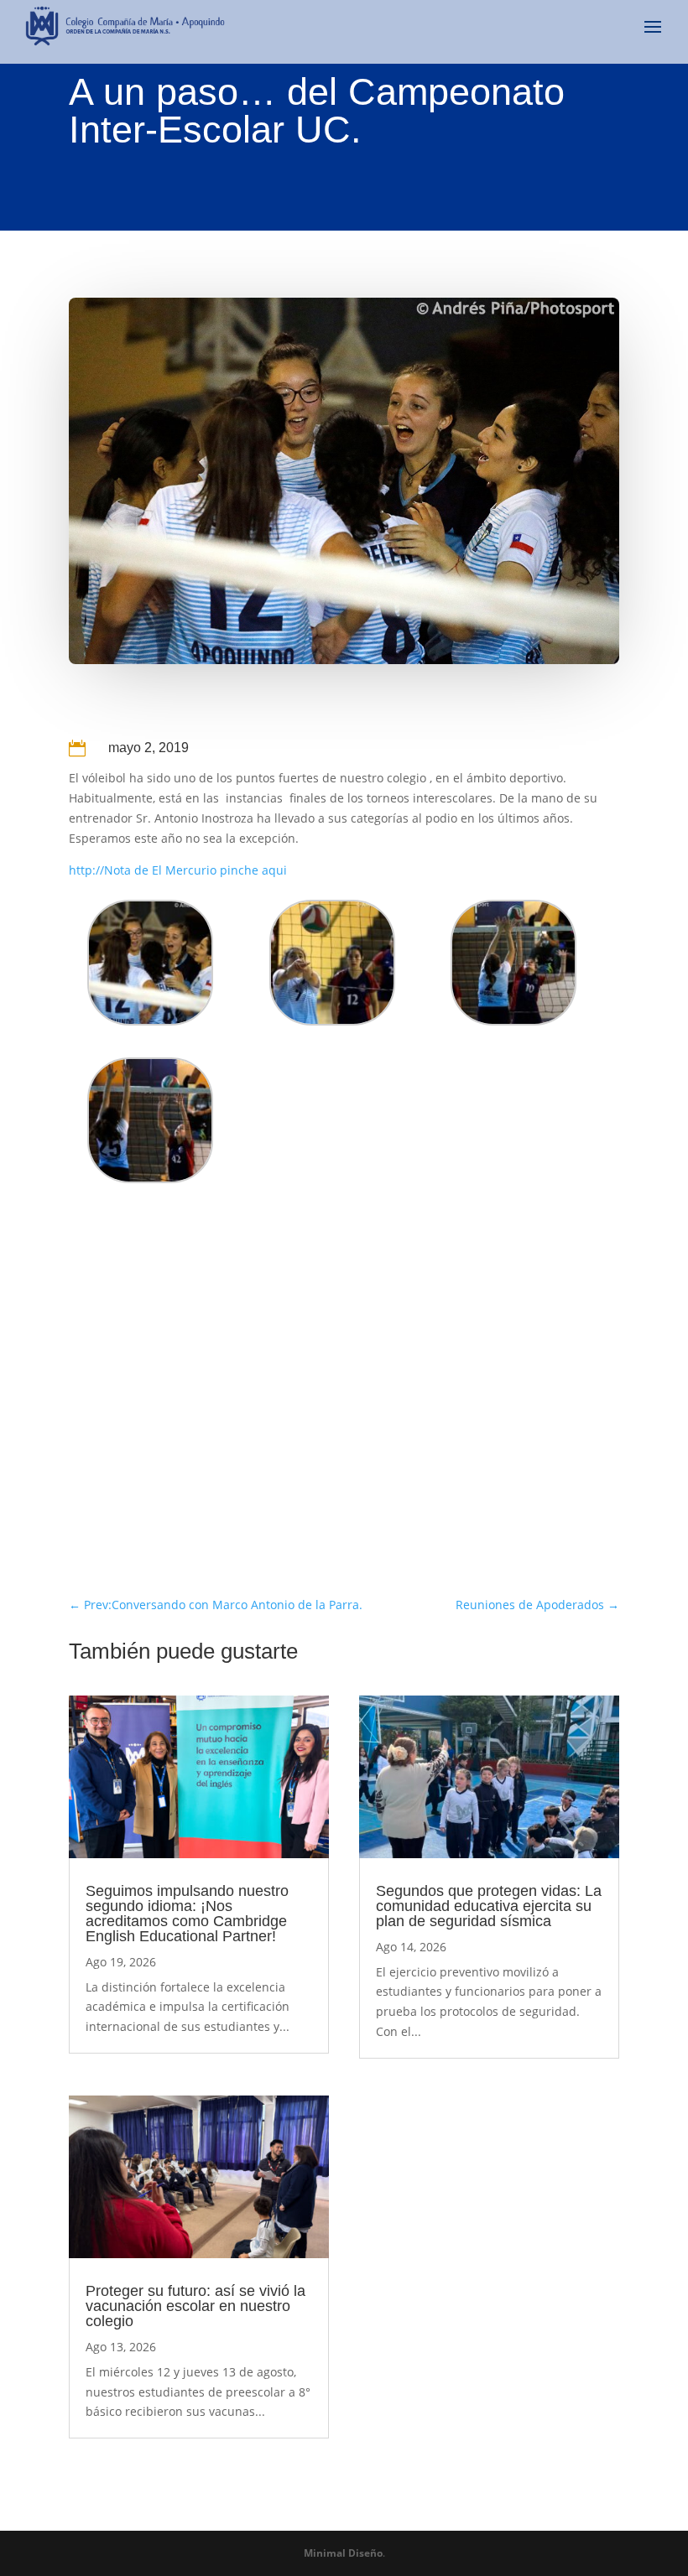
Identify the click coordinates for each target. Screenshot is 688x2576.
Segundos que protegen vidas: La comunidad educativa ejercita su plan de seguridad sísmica (489, 1906)
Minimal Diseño (343, 2553)
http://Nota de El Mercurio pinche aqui (178, 870)
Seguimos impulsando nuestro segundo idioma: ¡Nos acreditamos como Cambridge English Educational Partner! (187, 1914)
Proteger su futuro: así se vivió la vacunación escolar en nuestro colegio (195, 2306)
